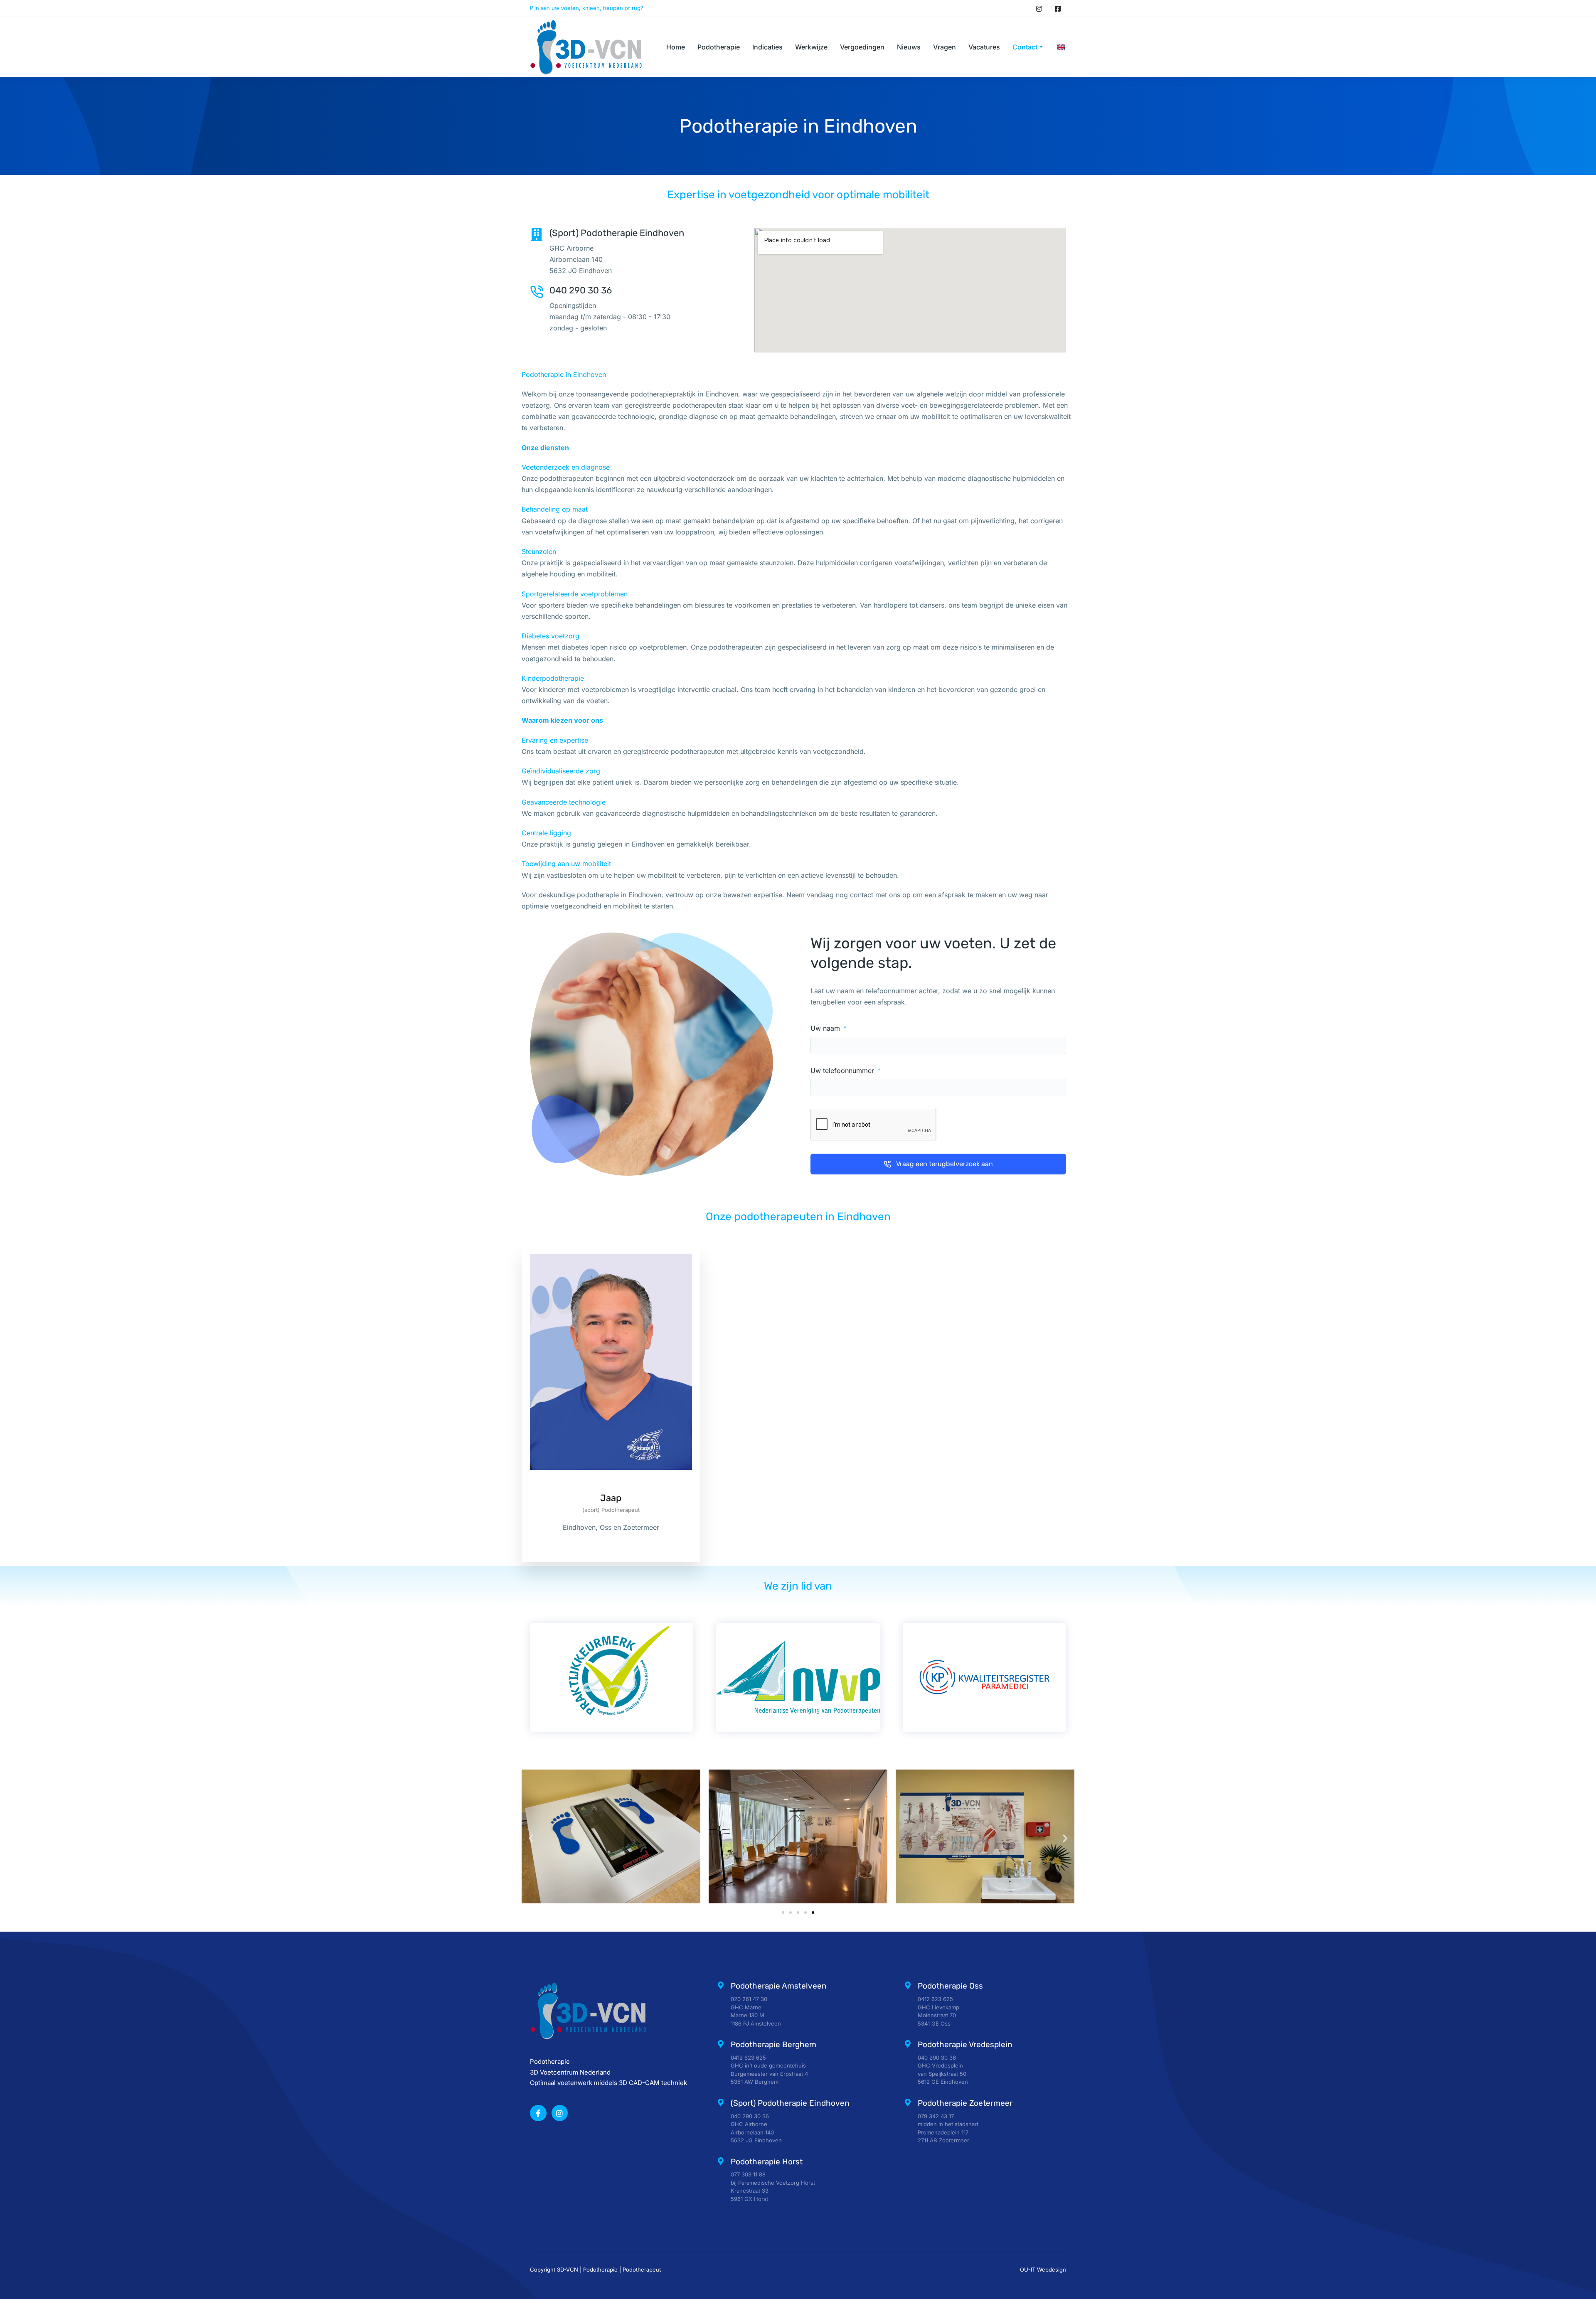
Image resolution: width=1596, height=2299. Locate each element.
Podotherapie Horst (767, 2162)
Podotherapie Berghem (773, 2044)
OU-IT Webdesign (1043, 2269)
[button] (531, 1838)
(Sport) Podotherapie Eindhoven (790, 2103)
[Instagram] (1039, 8)
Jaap (611, 1498)
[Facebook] (1058, 8)
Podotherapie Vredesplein (965, 2044)
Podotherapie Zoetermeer (965, 2103)
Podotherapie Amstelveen (779, 1986)
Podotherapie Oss (950, 1986)
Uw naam (826, 1028)
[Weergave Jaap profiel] (611, 1487)
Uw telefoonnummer (843, 1071)
